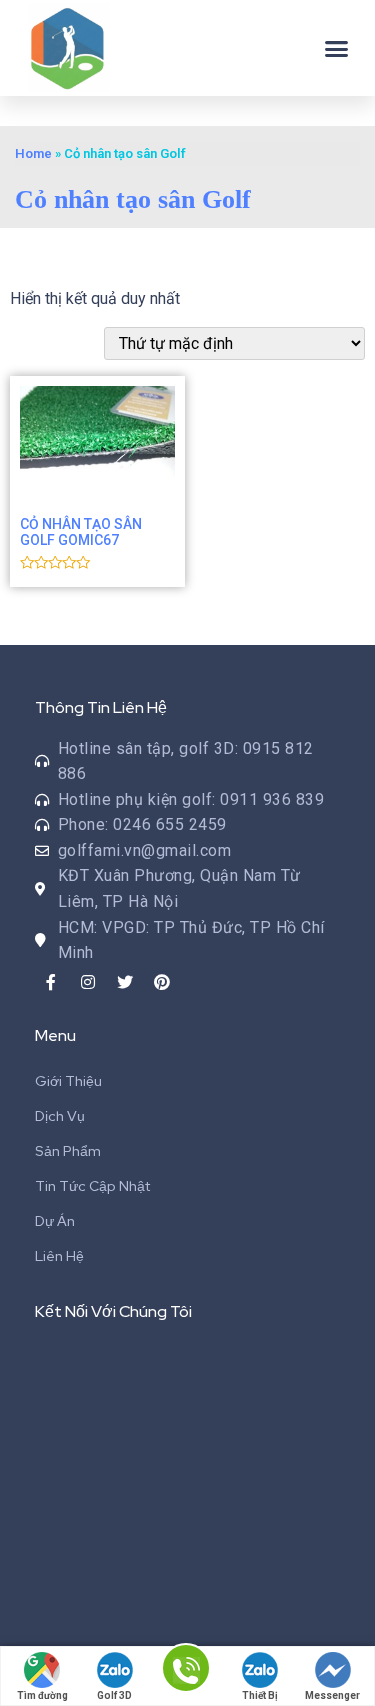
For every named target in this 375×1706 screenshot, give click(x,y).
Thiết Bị (260, 1695)
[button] (337, 48)
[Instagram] (88, 982)
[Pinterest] (162, 982)
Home (33, 153)
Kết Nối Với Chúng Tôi (113, 1311)
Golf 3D (114, 1695)
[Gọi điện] (186, 1677)
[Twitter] (125, 982)
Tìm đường (42, 1695)
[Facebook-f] (51, 982)
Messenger (332, 1695)
